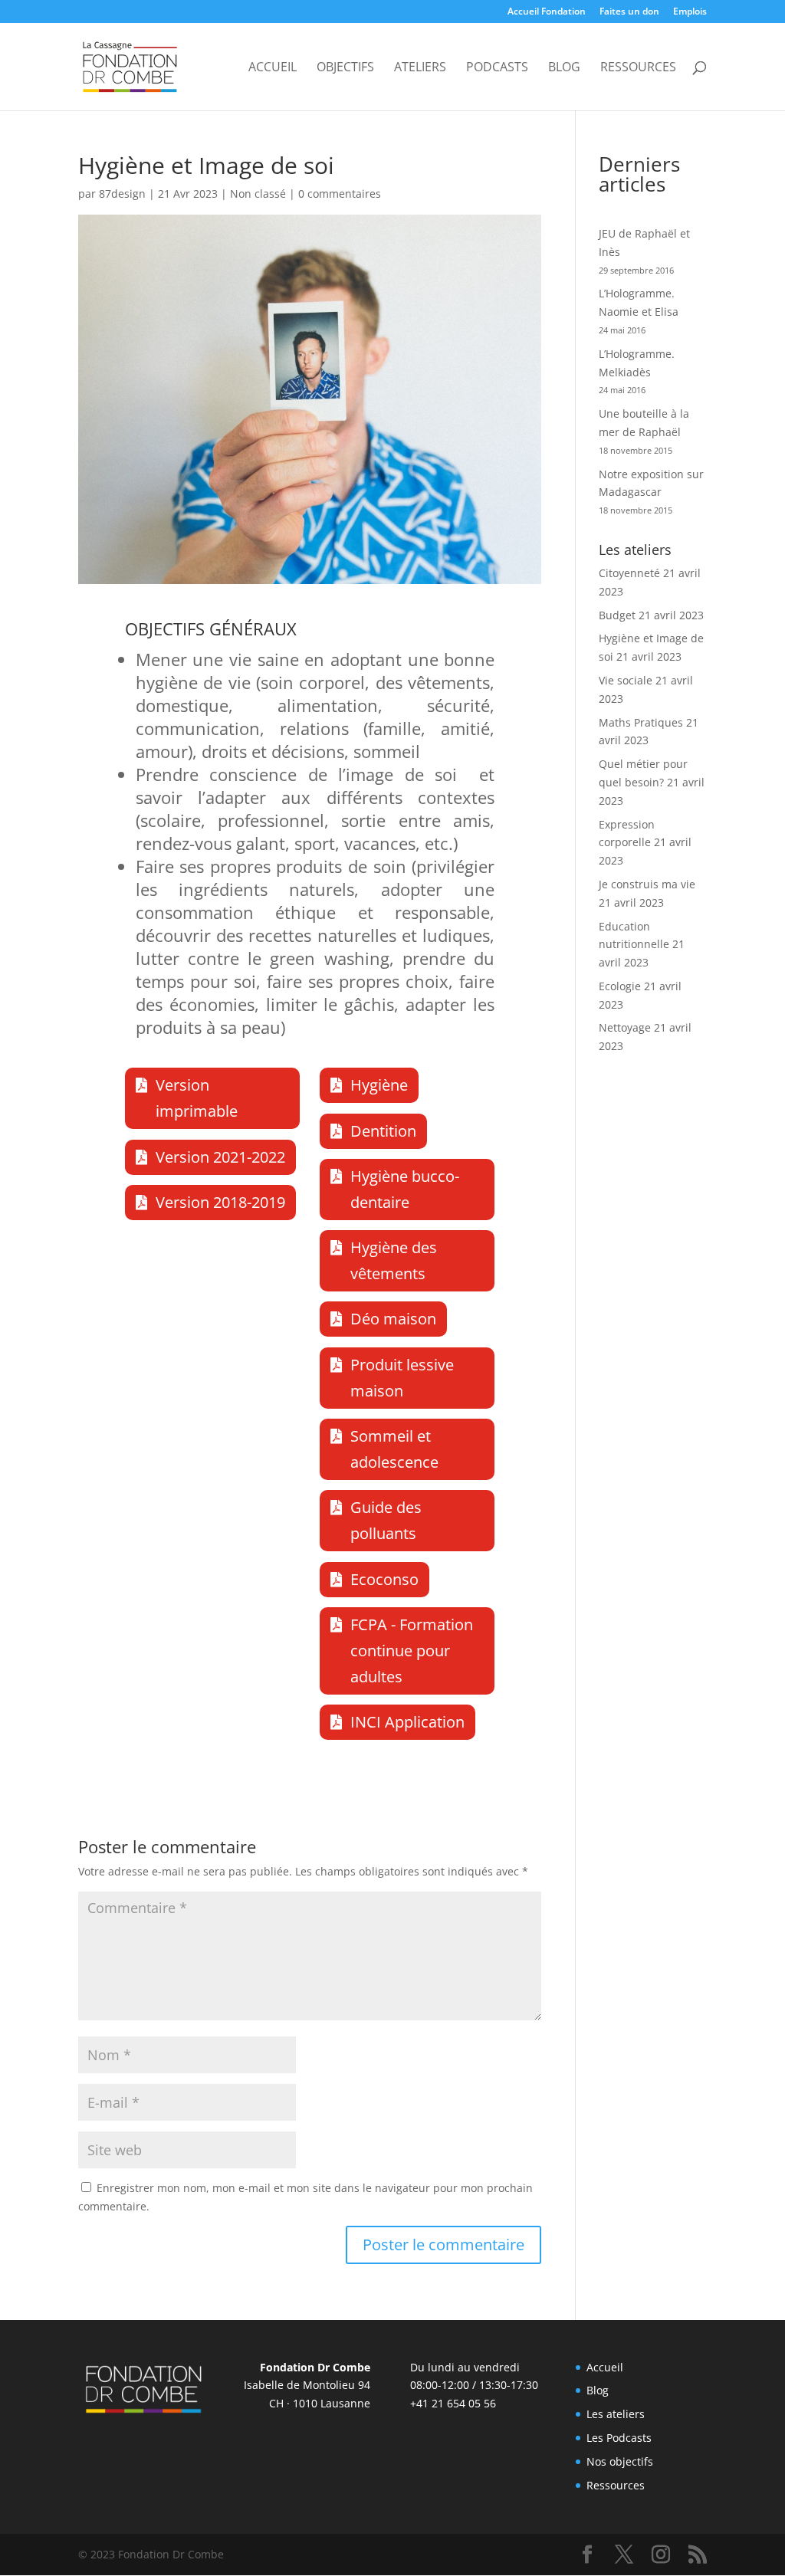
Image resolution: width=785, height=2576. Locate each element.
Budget (617, 615)
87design (122, 194)
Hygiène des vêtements (394, 1260)
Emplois (690, 12)
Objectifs (345, 68)
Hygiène (379, 1085)
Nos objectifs (620, 2461)
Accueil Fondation (547, 12)
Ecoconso (384, 1579)
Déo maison (393, 1319)
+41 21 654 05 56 (453, 2403)
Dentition (383, 1131)
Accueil (273, 68)
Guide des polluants (386, 1520)
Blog (564, 68)
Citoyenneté (629, 573)
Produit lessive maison (402, 1378)
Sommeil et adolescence (394, 1449)
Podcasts (497, 68)
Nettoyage (625, 1027)
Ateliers (420, 68)
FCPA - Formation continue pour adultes (412, 1651)
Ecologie (620, 986)
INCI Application (407, 1722)
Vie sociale (626, 680)
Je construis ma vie (647, 884)
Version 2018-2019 (220, 1202)
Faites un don (629, 12)
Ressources (638, 68)
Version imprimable (197, 1098)
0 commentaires (340, 194)
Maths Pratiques (641, 722)
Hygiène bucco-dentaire (405, 1189)
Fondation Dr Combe (315, 2367)
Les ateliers (616, 2414)
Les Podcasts (619, 2438)
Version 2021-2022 (220, 1157)
